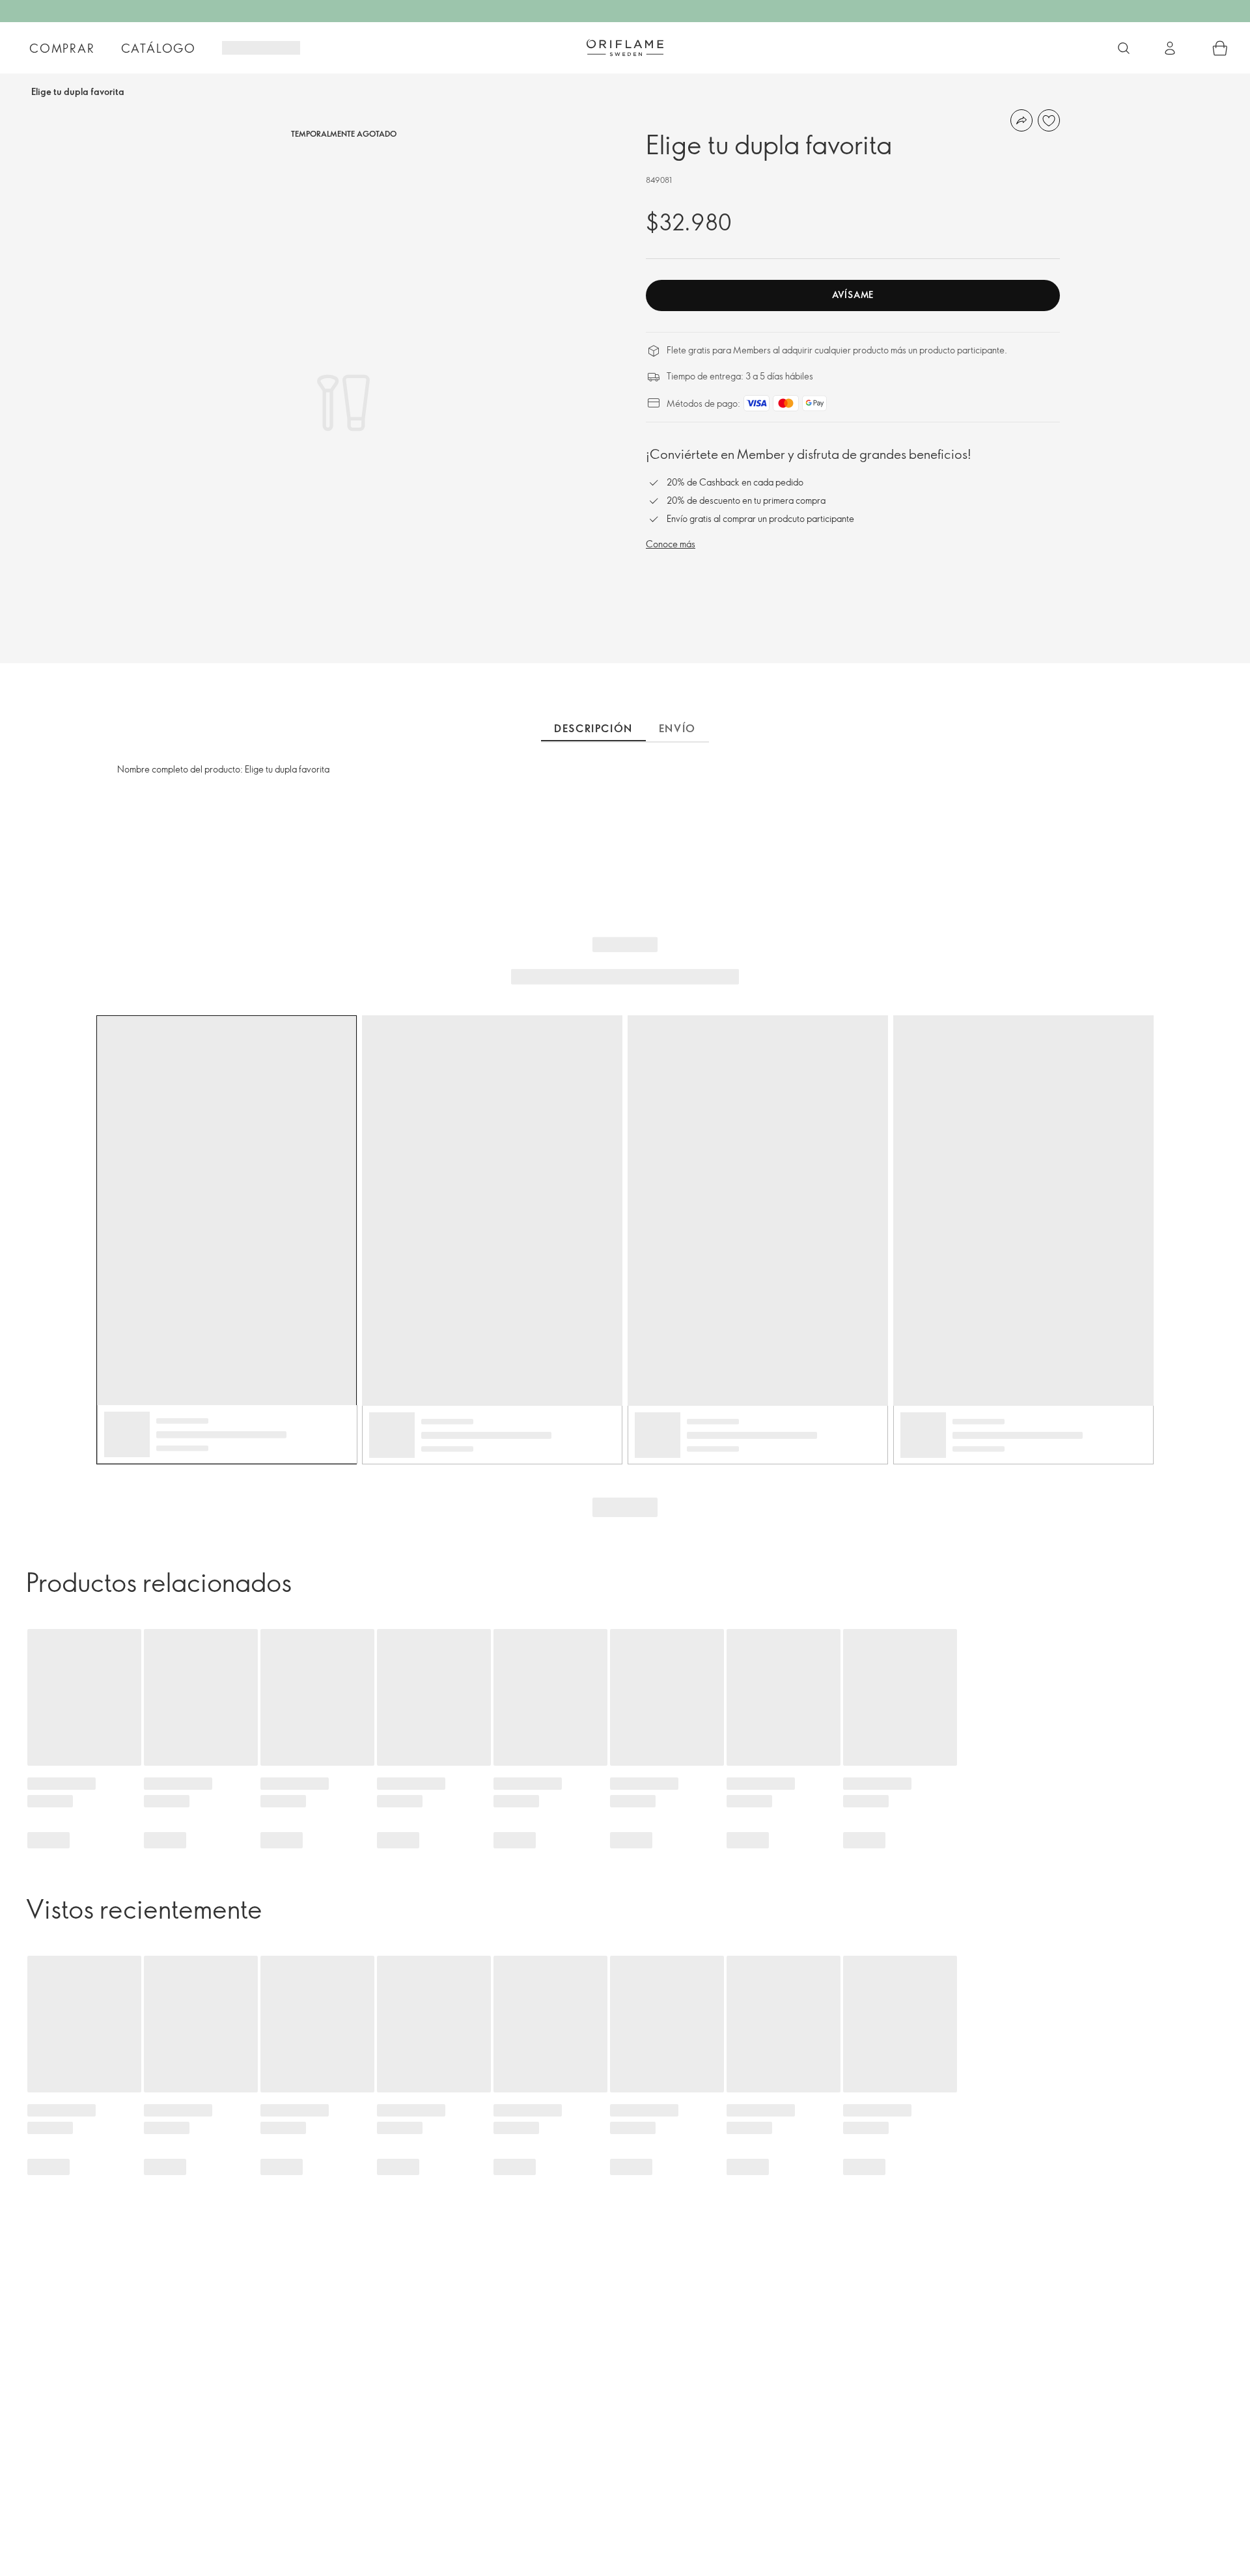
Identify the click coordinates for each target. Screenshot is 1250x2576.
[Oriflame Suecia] (625, 48)
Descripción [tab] (593, 728)
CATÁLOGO (159, 48)
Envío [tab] (677, 728)
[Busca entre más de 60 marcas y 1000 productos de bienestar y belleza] (1124, 48)
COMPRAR (62, 48)
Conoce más (671, 544)
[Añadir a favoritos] (1049, 120)
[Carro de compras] (1220, 48)
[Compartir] (1021, 120)
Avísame (853, 295)
